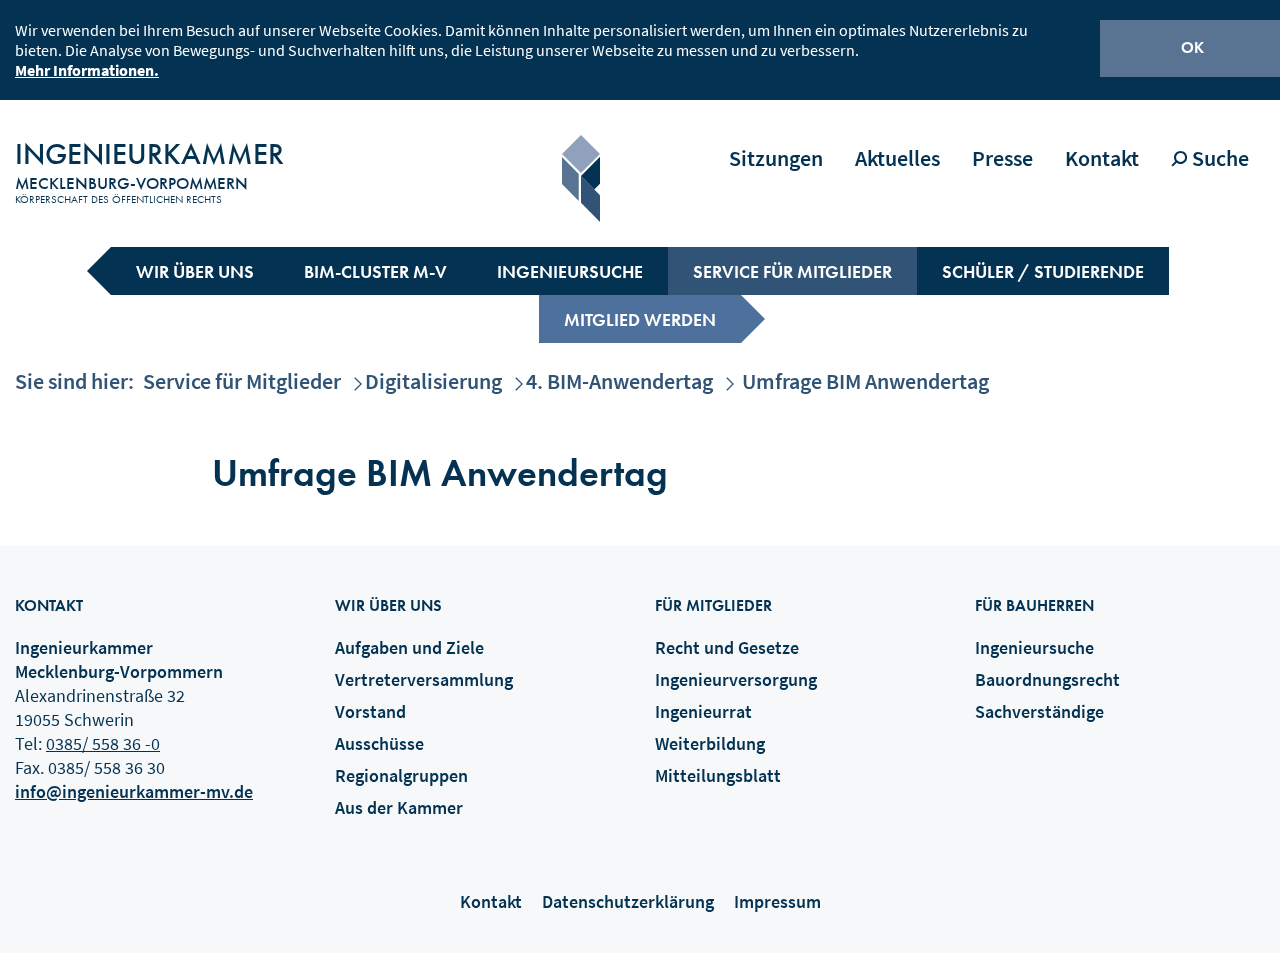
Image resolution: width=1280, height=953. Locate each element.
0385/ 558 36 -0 (103, 743)
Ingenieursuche (570, 271)
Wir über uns (195, 271)
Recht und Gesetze (727, 647)
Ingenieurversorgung (736, 679)
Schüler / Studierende (1043, 271)
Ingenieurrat (703, 711)
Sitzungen (776, 158)
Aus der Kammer (399, 807)
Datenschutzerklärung (628, 901)
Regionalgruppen (401, 775)
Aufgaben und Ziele (409, 647)
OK (1192, 47)
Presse (1002, 158)
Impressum (777, 901)
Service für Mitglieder (792, 271)
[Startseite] (581, 178)
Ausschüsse (379, 743)
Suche (1218, 158)
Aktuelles (897, 158)
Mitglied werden (640, 319)
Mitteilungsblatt (718, 775)
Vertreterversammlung (424, 679)
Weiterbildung (710, 743)
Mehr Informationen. (87, 70)
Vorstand (370, 711)
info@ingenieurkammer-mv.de (134, 791)
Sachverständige (1039, 711)
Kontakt (1102, 158)
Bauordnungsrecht (1047, 679)
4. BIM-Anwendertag (619, 381)
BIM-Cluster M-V (375, 271)
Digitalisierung (433, 381)
